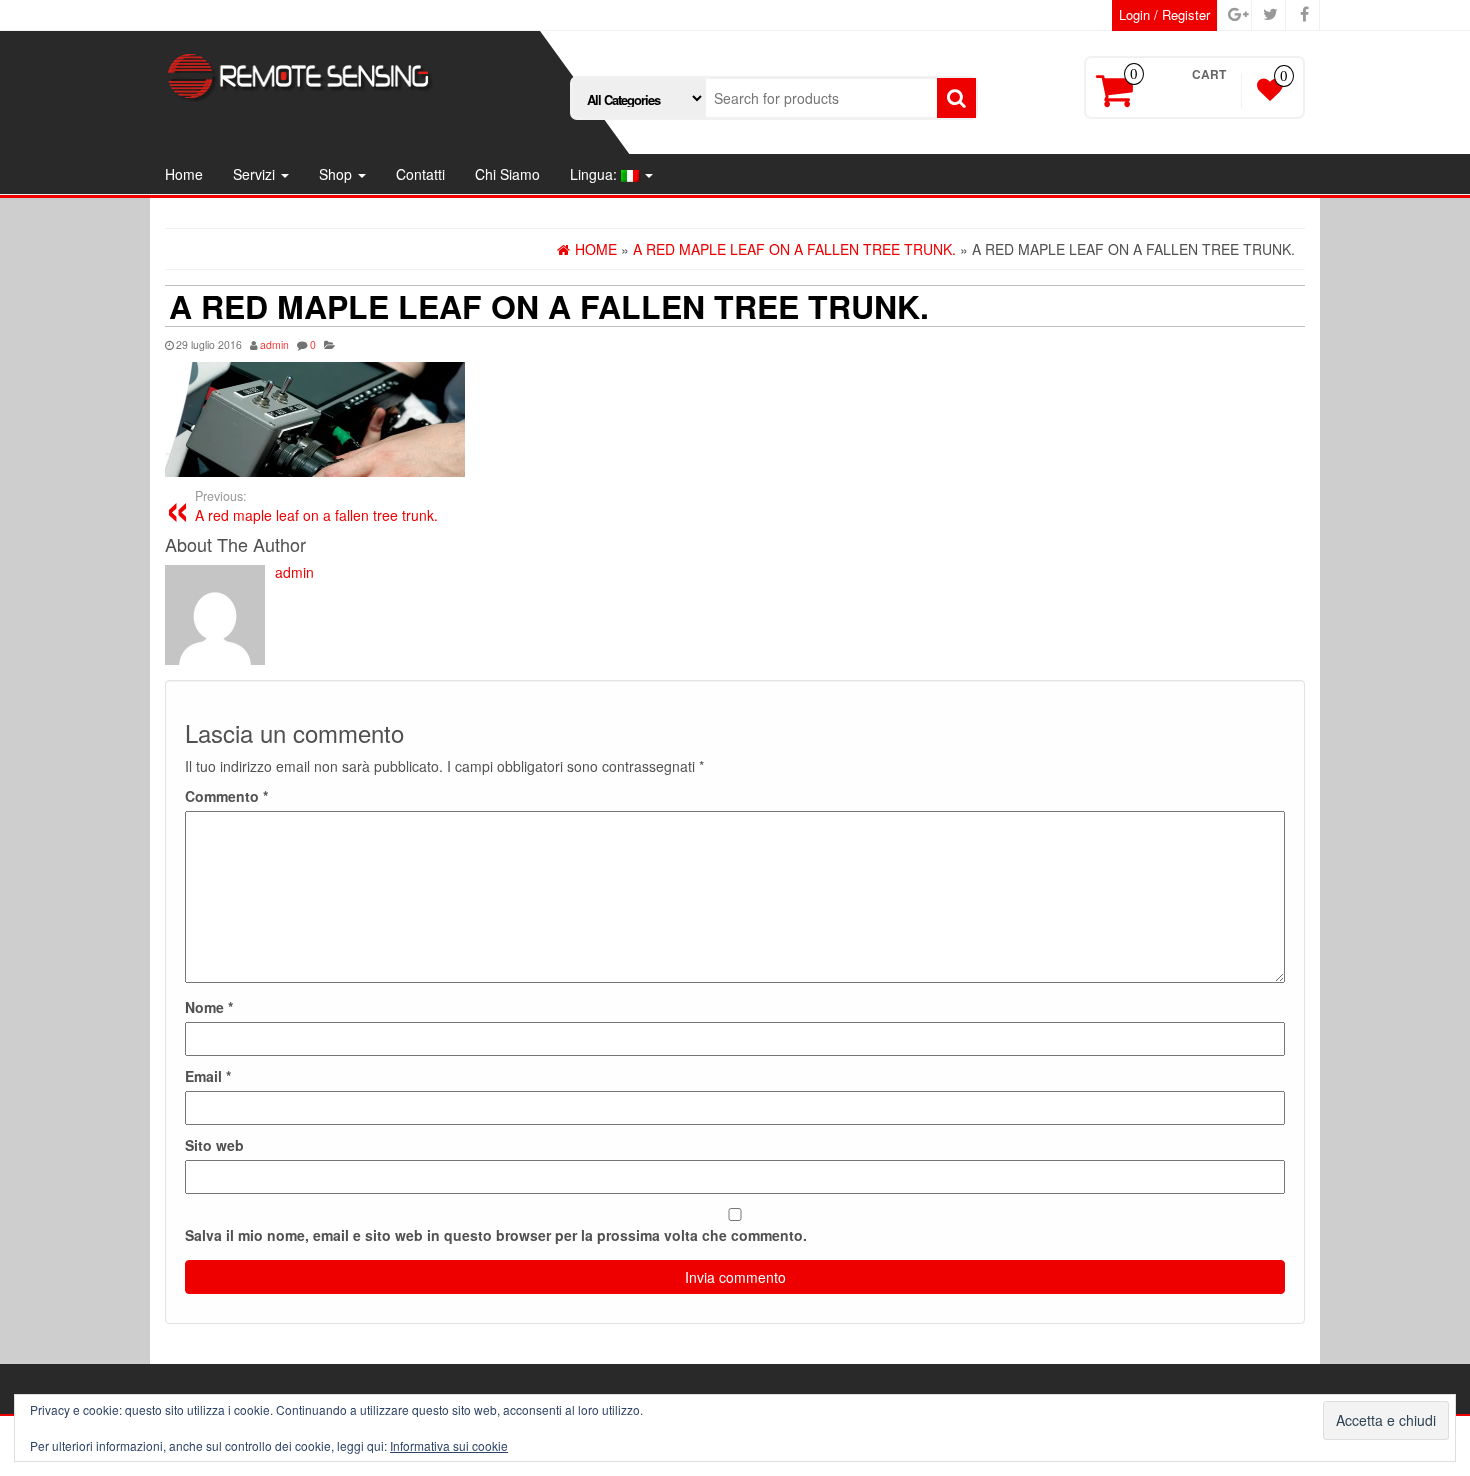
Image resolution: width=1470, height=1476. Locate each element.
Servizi (256, 174)
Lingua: (595, 174)
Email (208, 1076)
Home (184, 174)
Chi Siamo (507, 174)
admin (274, 344)
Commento (226, 796)
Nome (209, 1007)
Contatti (420, 174)
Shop (337, 174)
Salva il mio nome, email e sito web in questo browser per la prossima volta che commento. (496, 1235)
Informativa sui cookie (449, 1445)
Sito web (214, 1145)
